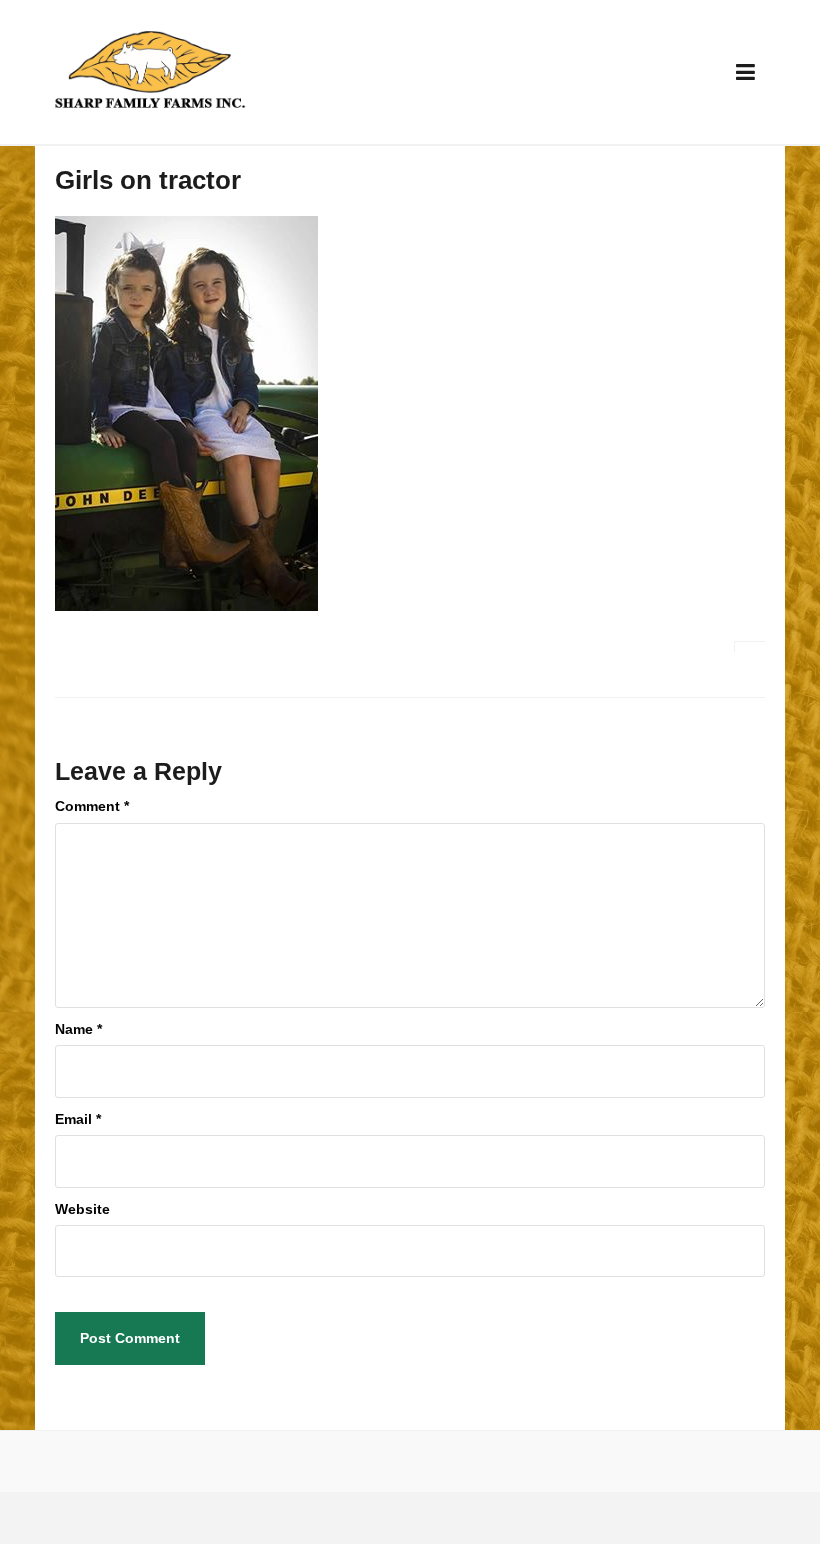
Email (78, 1119)
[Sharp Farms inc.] (149, 71)
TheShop (344, 1518)
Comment (92, 806)
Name (78, 1029)
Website (82, 1209)
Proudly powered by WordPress (150, 1518)
